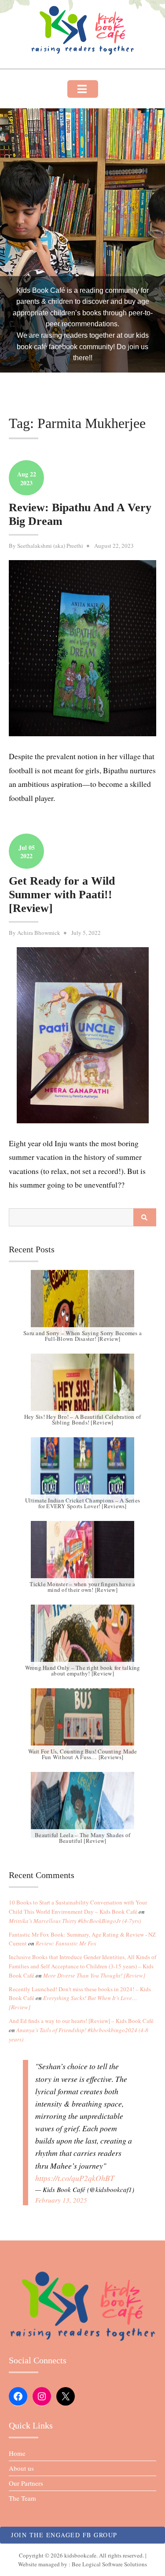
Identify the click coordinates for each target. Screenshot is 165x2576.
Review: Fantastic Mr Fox (66, 1943)
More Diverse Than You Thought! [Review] (94, 1975)
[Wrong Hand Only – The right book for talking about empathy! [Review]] (82, 1638)
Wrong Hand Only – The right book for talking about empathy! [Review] (83, 1670)
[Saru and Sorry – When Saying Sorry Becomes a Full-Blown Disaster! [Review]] (82, 1303)
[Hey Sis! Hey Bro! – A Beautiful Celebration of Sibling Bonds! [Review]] (82, 1387)
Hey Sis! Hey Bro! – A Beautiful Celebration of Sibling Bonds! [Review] (83, 1419)
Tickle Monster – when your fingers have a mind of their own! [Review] (82, 1587)
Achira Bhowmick (39, 933)
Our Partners (26, 2483)
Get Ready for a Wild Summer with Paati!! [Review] (62, 895)
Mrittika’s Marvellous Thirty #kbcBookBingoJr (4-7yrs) (75, 1921)
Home (17, 2453)
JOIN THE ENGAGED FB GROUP (64, 2535)
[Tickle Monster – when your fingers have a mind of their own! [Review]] (82, 1554)
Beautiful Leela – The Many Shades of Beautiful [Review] (82, 1838)
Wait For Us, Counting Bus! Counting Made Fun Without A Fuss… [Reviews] (83, 1754)
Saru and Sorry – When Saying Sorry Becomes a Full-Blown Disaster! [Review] (82, 1336)
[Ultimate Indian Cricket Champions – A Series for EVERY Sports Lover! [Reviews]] (82, 1470)
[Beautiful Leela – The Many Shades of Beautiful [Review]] (82, 1805)
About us (21, 2468)
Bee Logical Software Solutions (109, 2564)
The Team (22, 2498)
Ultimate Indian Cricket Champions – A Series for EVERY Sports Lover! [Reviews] (82, 1503)
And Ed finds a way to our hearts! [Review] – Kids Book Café (81, 2021)
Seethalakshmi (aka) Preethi (50, 546)
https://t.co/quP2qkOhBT (75, 2178)
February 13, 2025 (61, 2200)
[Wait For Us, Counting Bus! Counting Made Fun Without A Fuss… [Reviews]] (82, 1721)
